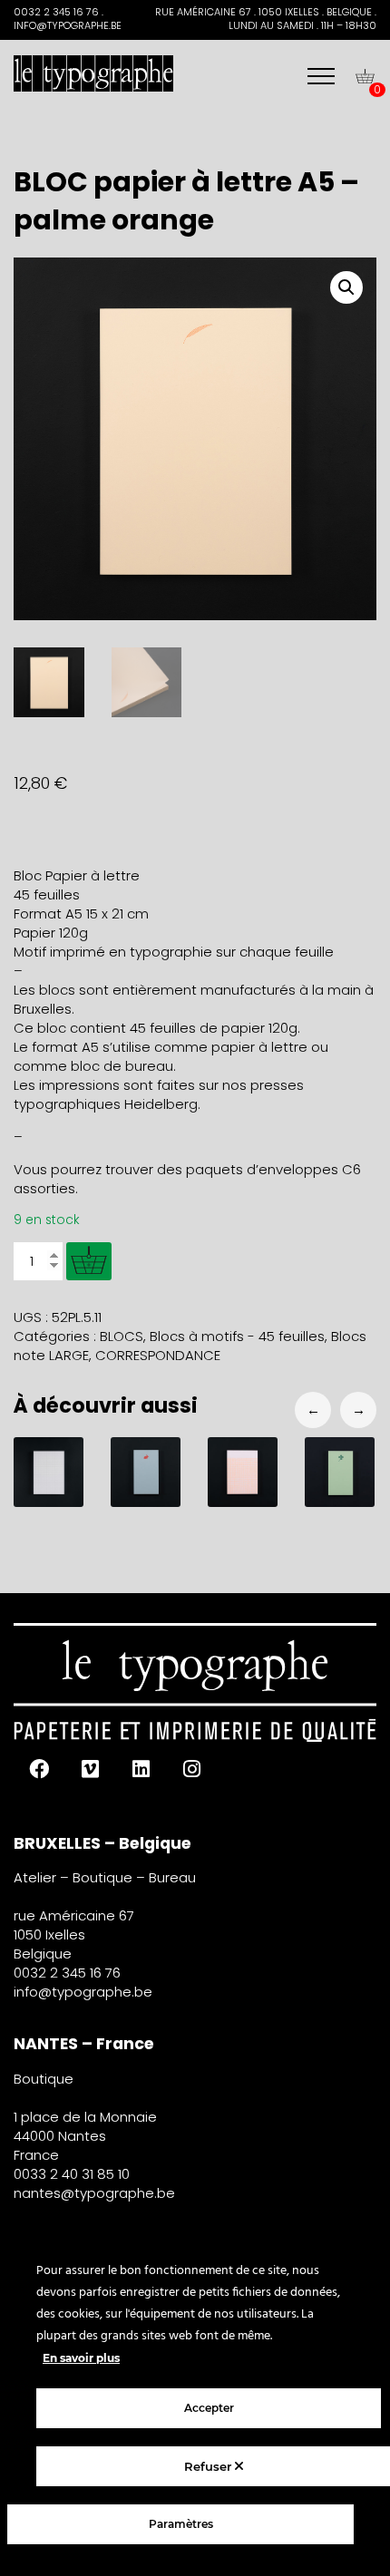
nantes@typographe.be (94, 2193)
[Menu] (321, 76)
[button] (346, 287)
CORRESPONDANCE (158, 1355)
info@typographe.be (83, 1992)
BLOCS (122, 1336)
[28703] (89, 1261)
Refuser (210, 2466)
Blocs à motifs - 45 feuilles (237, 1336)
